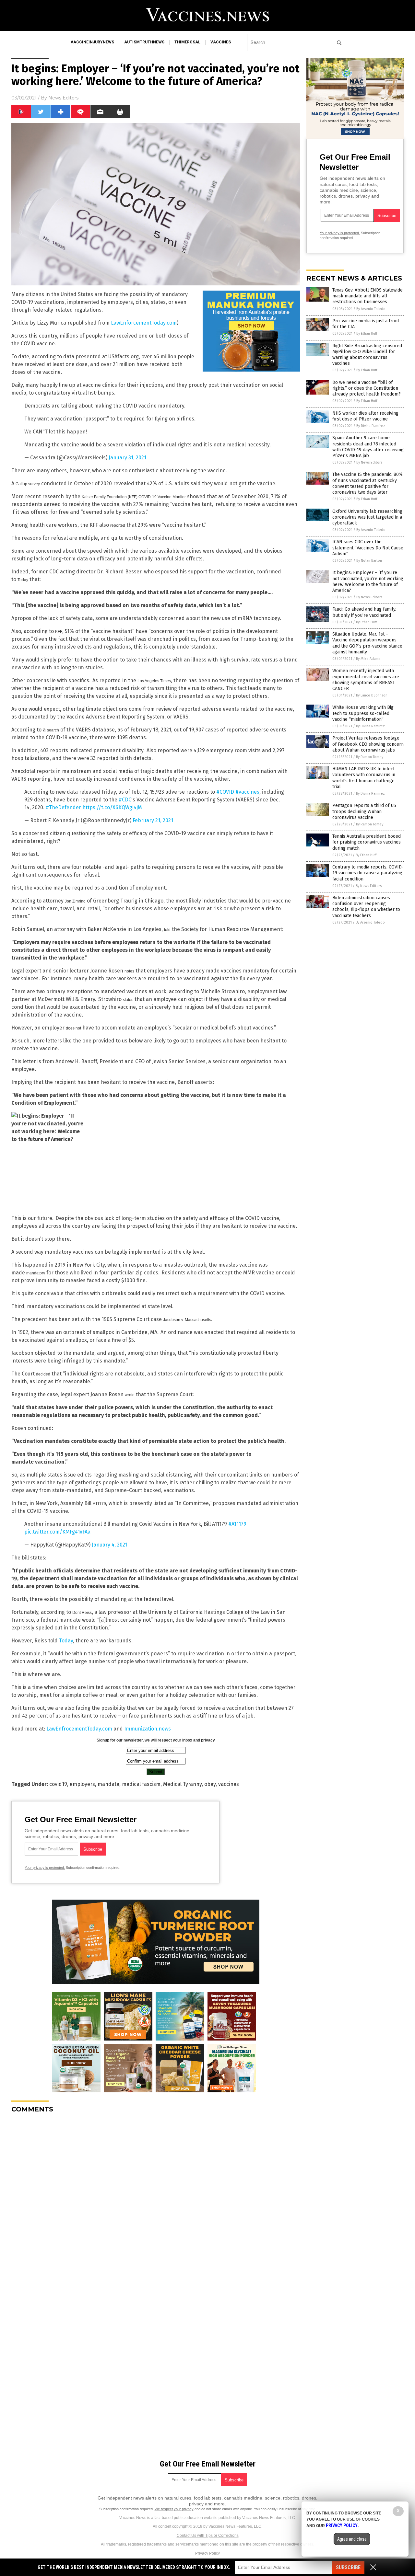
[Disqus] (156, 2199)
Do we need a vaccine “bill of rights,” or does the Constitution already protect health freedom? (367, 388)
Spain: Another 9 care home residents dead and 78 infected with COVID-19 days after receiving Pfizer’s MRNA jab (368, 447)
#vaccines (247, 792)
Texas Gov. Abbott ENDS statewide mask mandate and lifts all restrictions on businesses (368, 296)
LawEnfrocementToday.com (79, 1729)
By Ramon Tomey (370, 757)
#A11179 (237, 1524)
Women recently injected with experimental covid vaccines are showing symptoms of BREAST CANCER (366, 680)
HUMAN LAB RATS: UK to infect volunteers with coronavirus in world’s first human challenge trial (364, 778)
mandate (108, 1784)
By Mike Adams (368, 659)
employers (82, 1784)
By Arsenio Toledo (371, 309)
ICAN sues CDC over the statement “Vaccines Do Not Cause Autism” (368, 548)
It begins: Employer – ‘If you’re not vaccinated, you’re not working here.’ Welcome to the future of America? (368, 581)
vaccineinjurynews (92, 42)
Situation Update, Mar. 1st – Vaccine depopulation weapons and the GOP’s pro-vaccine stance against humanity (367, 643)
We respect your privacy (174, 2509)
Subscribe (348, 2567)
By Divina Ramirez (371, 426)
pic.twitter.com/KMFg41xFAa (57, 1532)
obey (210, 1784)
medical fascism (141, 1784)
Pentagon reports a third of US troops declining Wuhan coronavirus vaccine (364, 811)
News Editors (63, 98)
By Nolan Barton (369, 561)
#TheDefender (63, 807)
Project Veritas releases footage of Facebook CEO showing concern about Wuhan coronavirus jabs (368, 744)
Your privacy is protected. (45, 1868)
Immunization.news (148, 1729)
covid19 (58, 1784)
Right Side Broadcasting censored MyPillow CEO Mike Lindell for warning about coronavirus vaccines (367, 355)
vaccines (221, 42)
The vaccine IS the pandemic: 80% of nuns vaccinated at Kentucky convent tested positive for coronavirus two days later (368, 483)
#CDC (125, 800)
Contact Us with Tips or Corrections (208, 2536)
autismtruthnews (144, 42)
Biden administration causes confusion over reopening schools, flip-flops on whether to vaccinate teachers (366, 907)
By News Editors (369, 462)
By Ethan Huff (367, 333)
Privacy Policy (207, 2553)
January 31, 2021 (127, 458)
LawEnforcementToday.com (144, 323)
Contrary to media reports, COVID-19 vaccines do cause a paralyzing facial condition (368, 873)
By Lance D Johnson (372, 695)
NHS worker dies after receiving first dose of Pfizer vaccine (365, 416)
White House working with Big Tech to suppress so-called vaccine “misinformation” (363, 713)
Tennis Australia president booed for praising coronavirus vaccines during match (367, 842)
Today (66, 1641)
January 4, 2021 (110, 1545)
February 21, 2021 (153, 820)
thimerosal (187, 42)
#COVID (225, 792)
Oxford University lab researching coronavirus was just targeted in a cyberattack (367, 517)
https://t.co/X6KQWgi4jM (112, 807)
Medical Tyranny (182, 1784)
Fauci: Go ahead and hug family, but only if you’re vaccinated (364, 612)
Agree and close (352, 2539)
